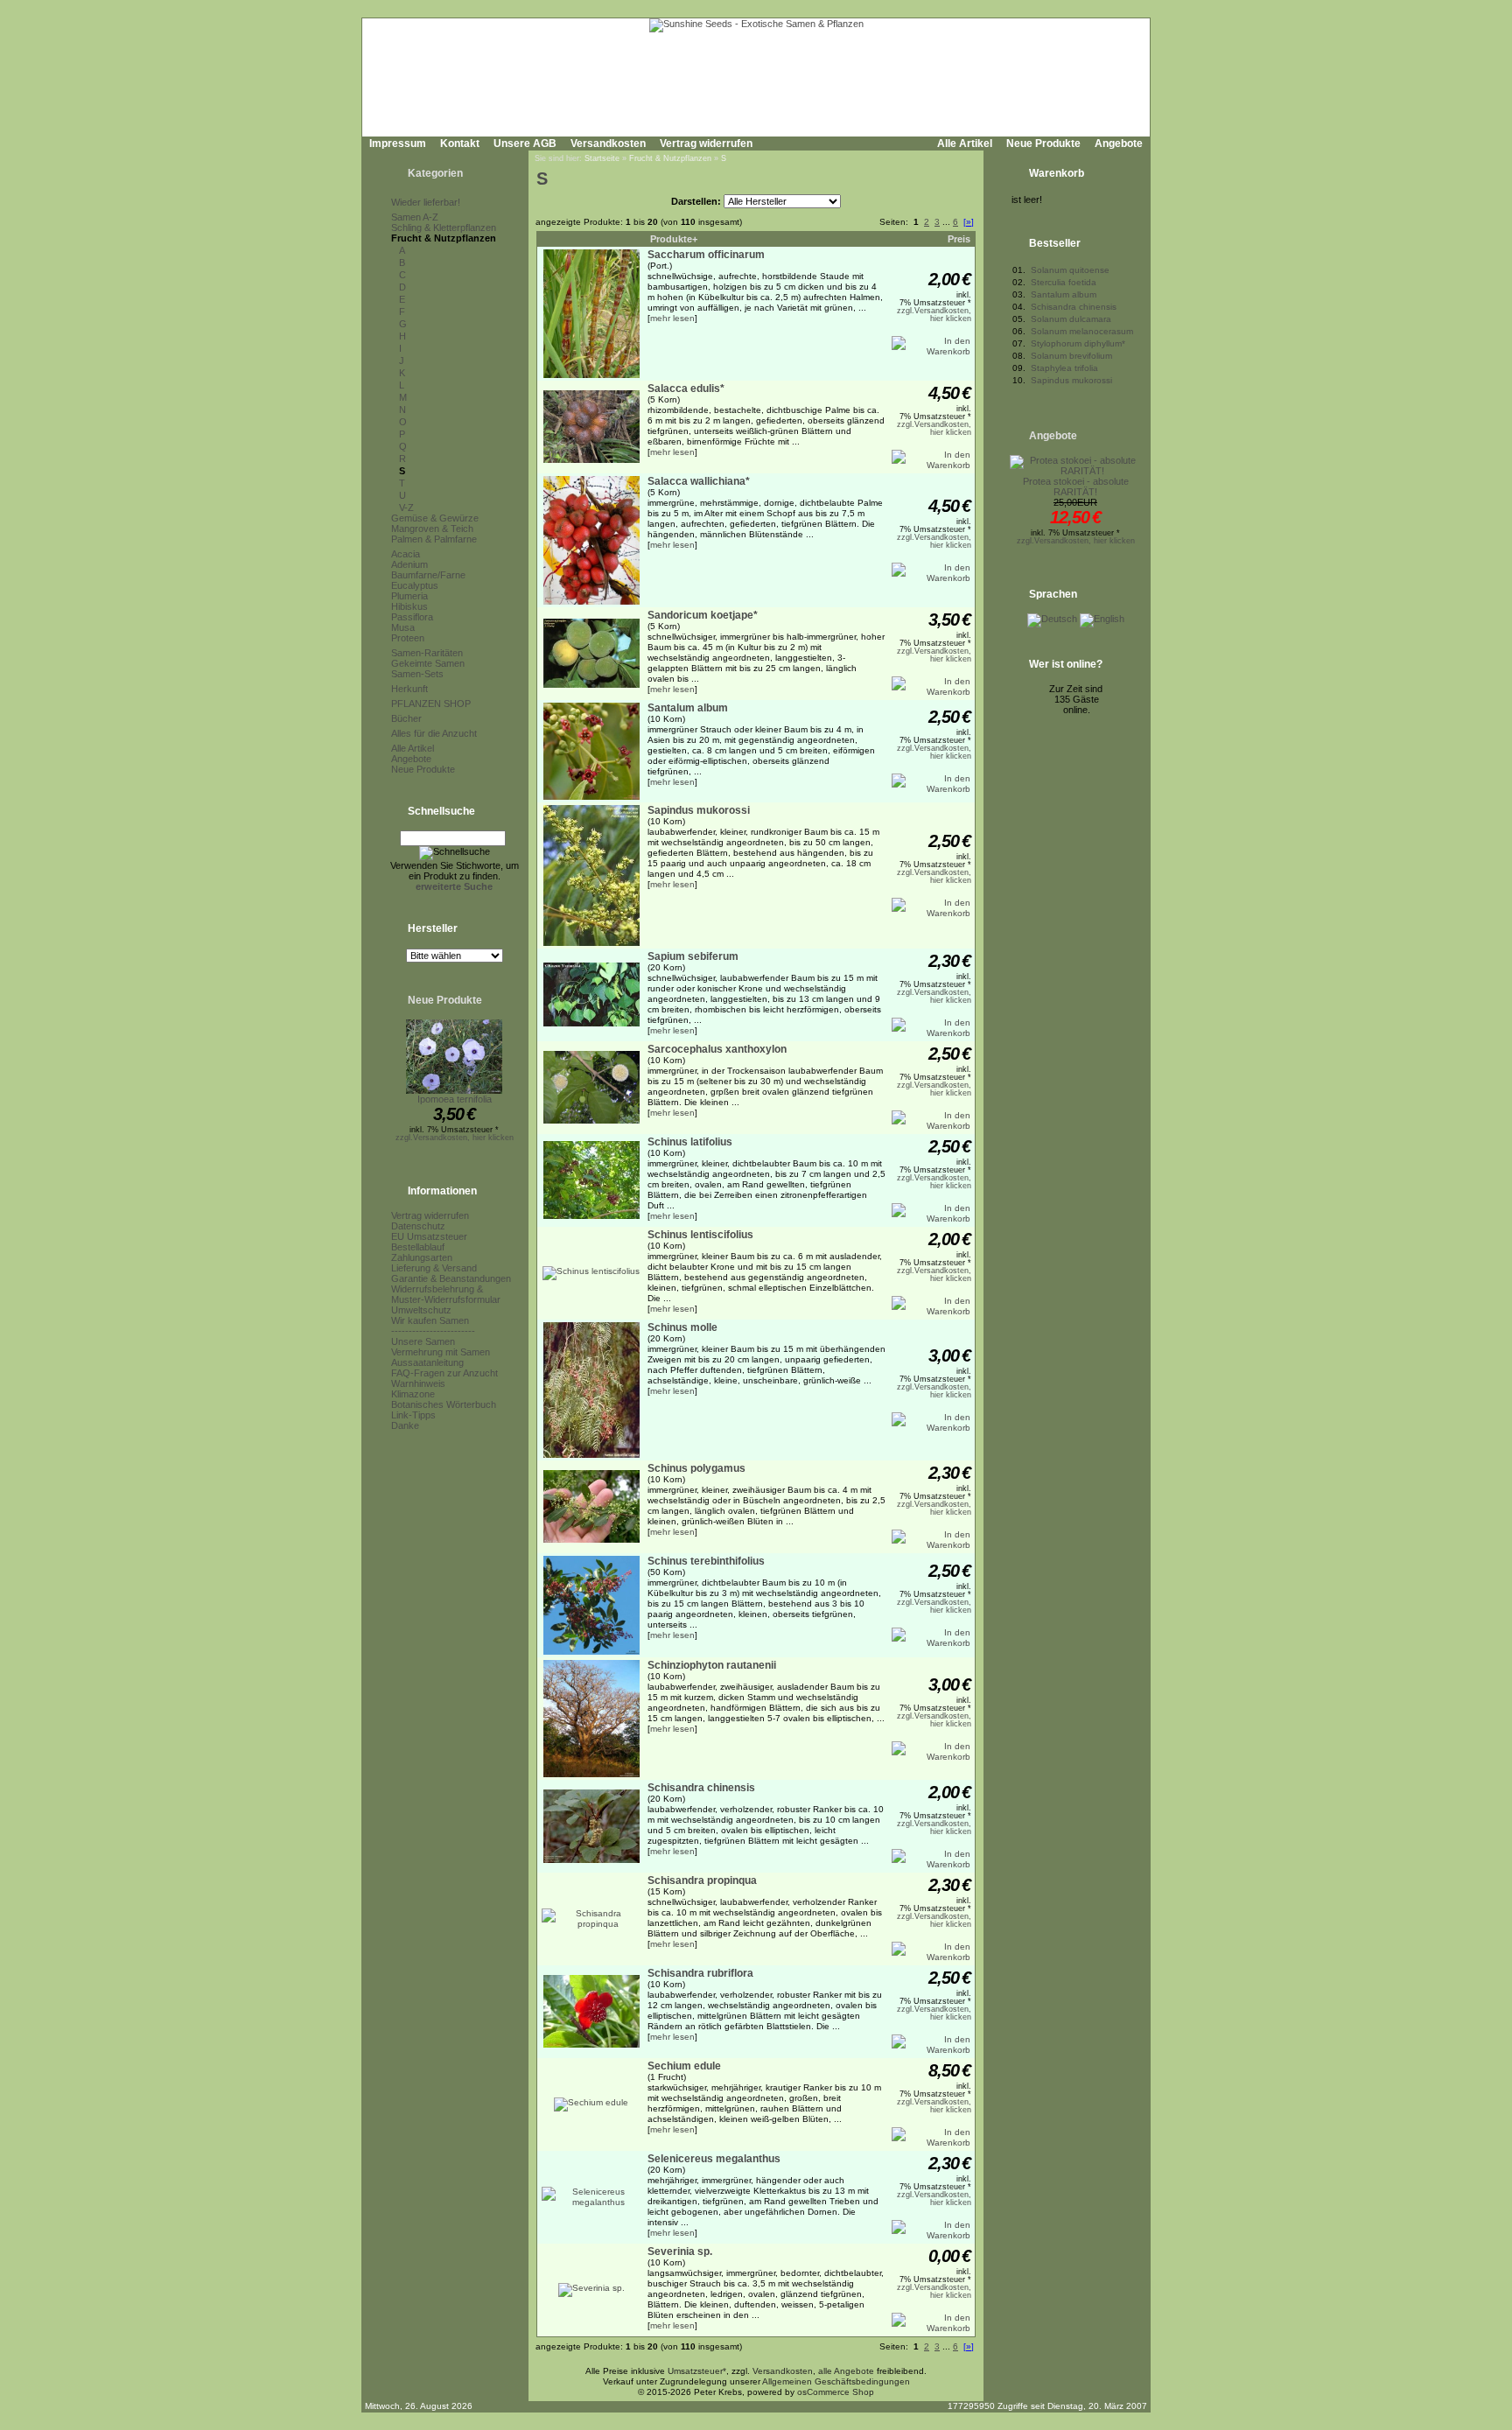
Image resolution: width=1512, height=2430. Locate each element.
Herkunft (409, 689)
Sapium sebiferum (693, 956)
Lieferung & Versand (434, 1268)
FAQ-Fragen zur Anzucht (444, 1373)
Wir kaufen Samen (430, 1320)
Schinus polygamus (696, 1468)
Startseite (602, 158)
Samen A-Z (415, 217)
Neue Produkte (1043, 144)
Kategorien (435, 173)
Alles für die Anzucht (434, 733)
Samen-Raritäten (427, 653)
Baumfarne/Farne (428, 575)
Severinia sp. (680, 2251)
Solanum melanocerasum (1082, 331)
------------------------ (433, 1331)
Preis (959, 239)
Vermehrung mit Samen (441, 1352)
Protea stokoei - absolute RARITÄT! (1076, 487)
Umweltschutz (421, 1310)
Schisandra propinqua (702, 1880)
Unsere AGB (525, 144)
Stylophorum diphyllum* (1078, 343)
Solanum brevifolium (1071, 356)
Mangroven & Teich (432, 529)
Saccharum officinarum (706, 255)
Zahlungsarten (422, 1257)
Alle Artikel (965, 144)
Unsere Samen (423, 1341)
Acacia (406, 554)
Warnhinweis (418, 1383)
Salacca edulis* (686, 389)
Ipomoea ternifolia (455, 1099)
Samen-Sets (417, 674)
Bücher (406, 718)
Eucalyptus (415, 585)
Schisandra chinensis (701, 1788)
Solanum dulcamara (1071, 319)
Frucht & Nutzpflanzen (444, 238)
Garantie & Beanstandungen (451, 1278)
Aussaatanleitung (427, 1362)
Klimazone (413, 1394)
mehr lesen (672, 318)
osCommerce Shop (836, 2392)
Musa (403, 627)
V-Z (406, 508)
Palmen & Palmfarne (434, 539)
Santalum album (688, 708)
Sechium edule (684, 2066)
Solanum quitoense (1070, 270)
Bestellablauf (418, 1247)
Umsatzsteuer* (697, 2371)
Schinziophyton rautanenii (712, 1665)
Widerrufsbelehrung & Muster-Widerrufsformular (446, 1294)
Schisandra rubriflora (700, 1973)
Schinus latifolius (690, 1142)
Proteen (408, 638)
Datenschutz (418, 1226)
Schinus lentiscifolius (700, 1235)
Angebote (1119, 144)
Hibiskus (409, 606)
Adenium (409, 564)
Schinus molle (682, 1327)
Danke (405, 1425)
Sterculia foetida (1064, 282)
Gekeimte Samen (428, 663)
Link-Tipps (413, 1415)
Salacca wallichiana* (699, 481)
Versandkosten (608, 144)
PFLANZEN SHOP (431, 704)
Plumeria (409, 596)
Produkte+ (674, 239)
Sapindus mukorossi (699, 810)
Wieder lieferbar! (426, 202)
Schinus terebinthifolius (706, 1561)
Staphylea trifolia (1064, 368)
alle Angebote (846, 2371)
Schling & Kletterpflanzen (444, 228)
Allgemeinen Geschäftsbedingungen (836, 2381)
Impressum (398, 144)
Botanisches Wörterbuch (444, 1404)
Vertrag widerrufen (706, 144)
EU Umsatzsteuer (429, 1236)
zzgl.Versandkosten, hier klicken (455, 1138)
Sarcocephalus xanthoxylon (717, 1049)
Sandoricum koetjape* (703, 615)
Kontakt (460, 144)
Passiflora (412, 617)
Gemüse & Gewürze (435, 518)
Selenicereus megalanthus (714, 2159)
